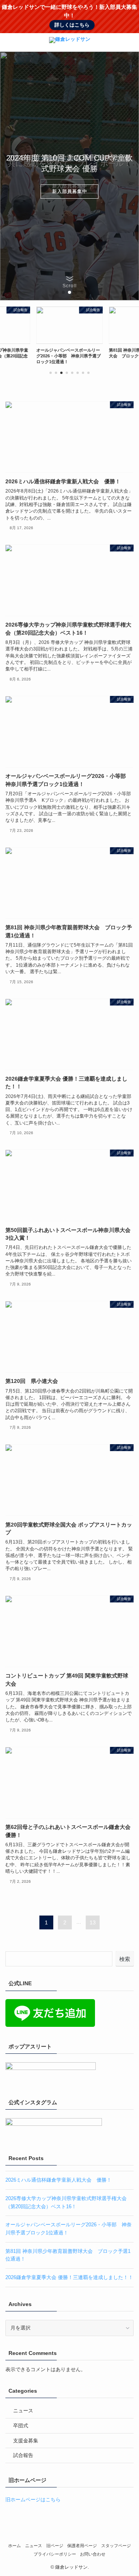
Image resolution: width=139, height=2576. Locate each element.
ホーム (14, 2546)
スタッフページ (116, 2546)
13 (93, 1922)
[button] (130, 42)
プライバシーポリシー (55, 2554)
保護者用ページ (82, 2546)
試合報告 (23, 2455)
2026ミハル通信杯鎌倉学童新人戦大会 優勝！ (58, 2180)
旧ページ (55, 2546)
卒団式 (21, 2426)
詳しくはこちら (72, 25)
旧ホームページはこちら (33, 2500)
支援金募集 (26, 2441)
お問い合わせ (93, 2554)
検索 (125, 1959)
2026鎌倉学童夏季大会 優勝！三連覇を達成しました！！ (69, 2277)
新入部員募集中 (70, 191)
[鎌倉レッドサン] (70, 42)
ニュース (23, 2411)
